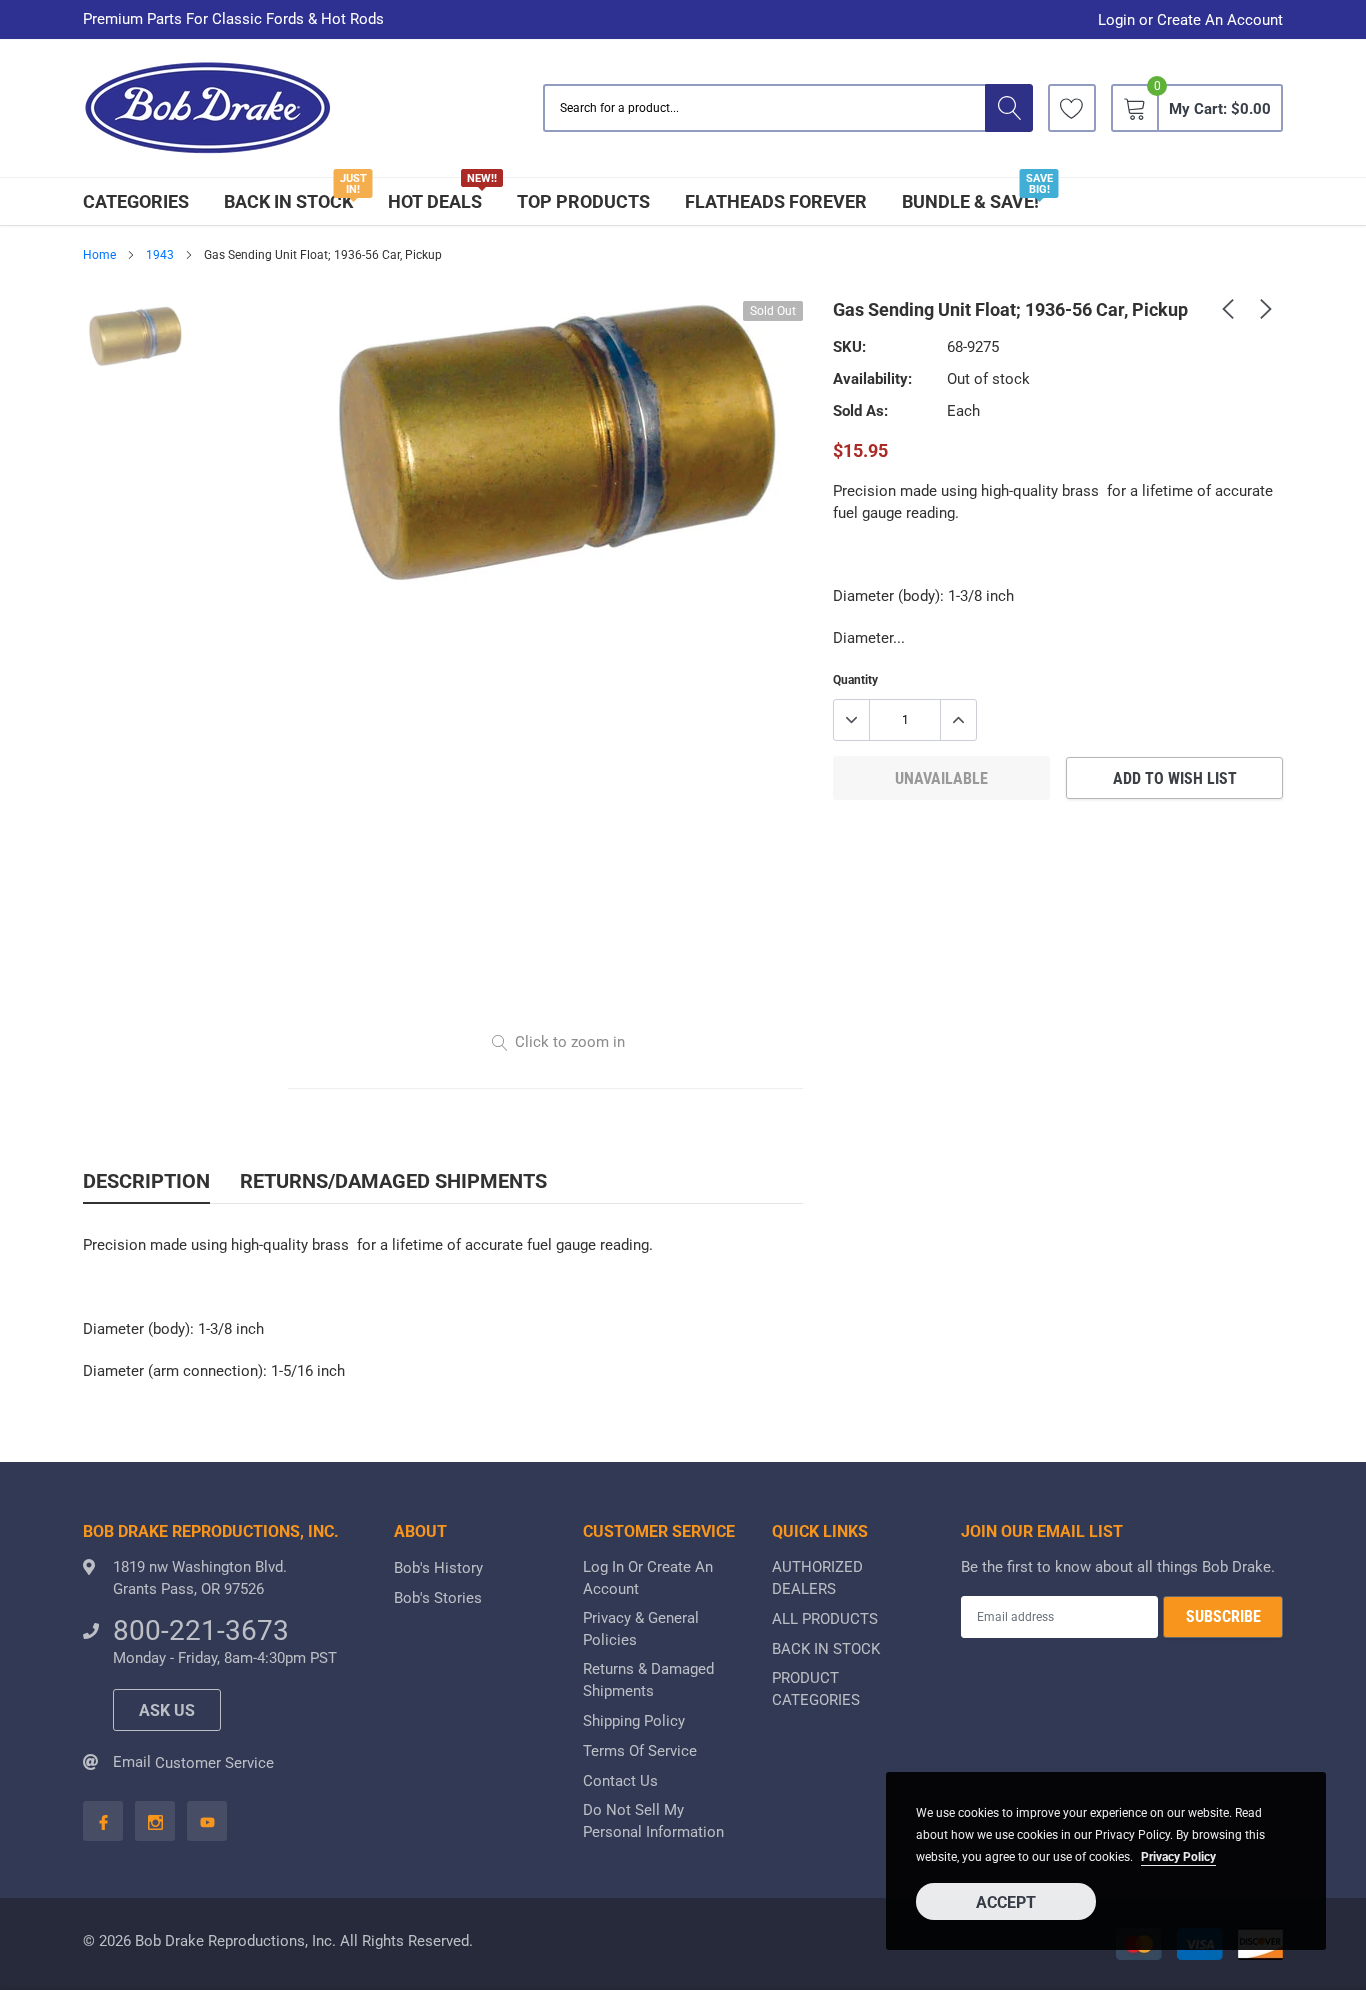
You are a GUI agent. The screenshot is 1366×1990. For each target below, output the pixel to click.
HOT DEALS (435, 201)
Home (99, 255)
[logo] (208, 108)
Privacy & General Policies (641, 1629)
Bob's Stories (438, 1598)
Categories (136, 201)
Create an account (1220, 20)
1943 (160, 255)
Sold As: (860, 411)
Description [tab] (146, 1181)
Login (1116, 20)
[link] (1072, 108)
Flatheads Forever (776, 201)
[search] (1009, 108)
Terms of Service (640, 1751)
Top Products (583, 201)
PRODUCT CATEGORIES (816, 1689)
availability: (872, 379)
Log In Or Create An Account (648, 1578)
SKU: (849, 347)
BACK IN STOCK (288, 201)
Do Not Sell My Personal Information (653, 1821)
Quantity (855, 680)
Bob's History (438, 1568)
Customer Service (214, 1763)
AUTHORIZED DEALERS (817, 1578)
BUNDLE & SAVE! (970, 201)
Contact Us (620, 1781)
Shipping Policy (634, 1721)
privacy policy (1178, 1857)
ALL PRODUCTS (825, 1619)
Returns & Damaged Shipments (648, 1680)
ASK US (167, 1710)
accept (1006, 1902)
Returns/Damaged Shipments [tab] (393, 1181)
